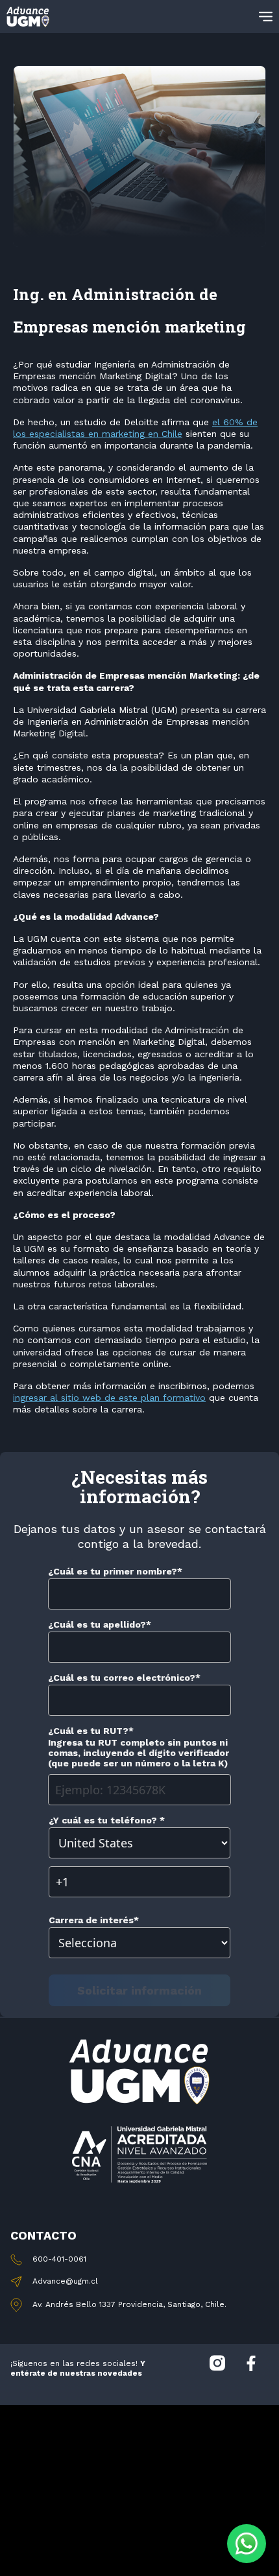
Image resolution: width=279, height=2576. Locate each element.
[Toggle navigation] (266, 17)
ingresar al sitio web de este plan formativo (109, 1398)
